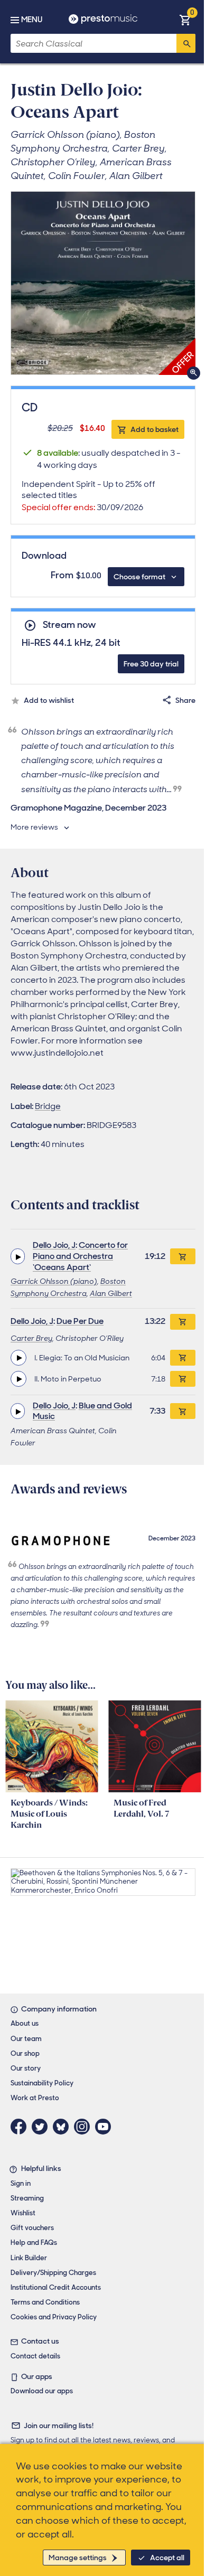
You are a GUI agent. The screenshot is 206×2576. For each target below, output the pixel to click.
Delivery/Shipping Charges (53, 2273)
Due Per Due (80, 1321)
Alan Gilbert (111, 1293)
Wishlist (23, 2213)
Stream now (69, 625)
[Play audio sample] (18, 1256)
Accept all (167, 2558)
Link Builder (29, 2258)
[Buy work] (183, 1256)
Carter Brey (31, 1338)
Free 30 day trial (151, 664)
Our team (26, 2039)
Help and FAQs (34, 2243)
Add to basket (154, 429)
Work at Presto (35, 2098)
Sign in (21, 2183)
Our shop (25, 2053)
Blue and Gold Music (82, 1411)
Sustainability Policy (42, 2083)
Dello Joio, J (54, 1245)
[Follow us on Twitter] (42, 2127)
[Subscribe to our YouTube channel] (106, 2127)
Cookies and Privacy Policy (54, 2317)
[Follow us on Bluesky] (63, 2127)
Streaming (27, 2198)
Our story (26, 2068)
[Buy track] (183, 1358)
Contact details (35, 2356)
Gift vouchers (32, 2228)
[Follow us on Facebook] (21, 2127)
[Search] (186, 43)
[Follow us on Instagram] (85, 2127)
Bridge (48, 1106)
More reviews (34, 827)
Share (185, 700)
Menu (32, 20)
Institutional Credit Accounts (56, 2287)
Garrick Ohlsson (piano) (54, 1281)
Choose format (139, 577)
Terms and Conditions (45, 2302)
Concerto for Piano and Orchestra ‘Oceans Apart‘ (80, 1256)
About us (25, 2023)
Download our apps (42, 2391)
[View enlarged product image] (103, 283)
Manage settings (78, 2558)
